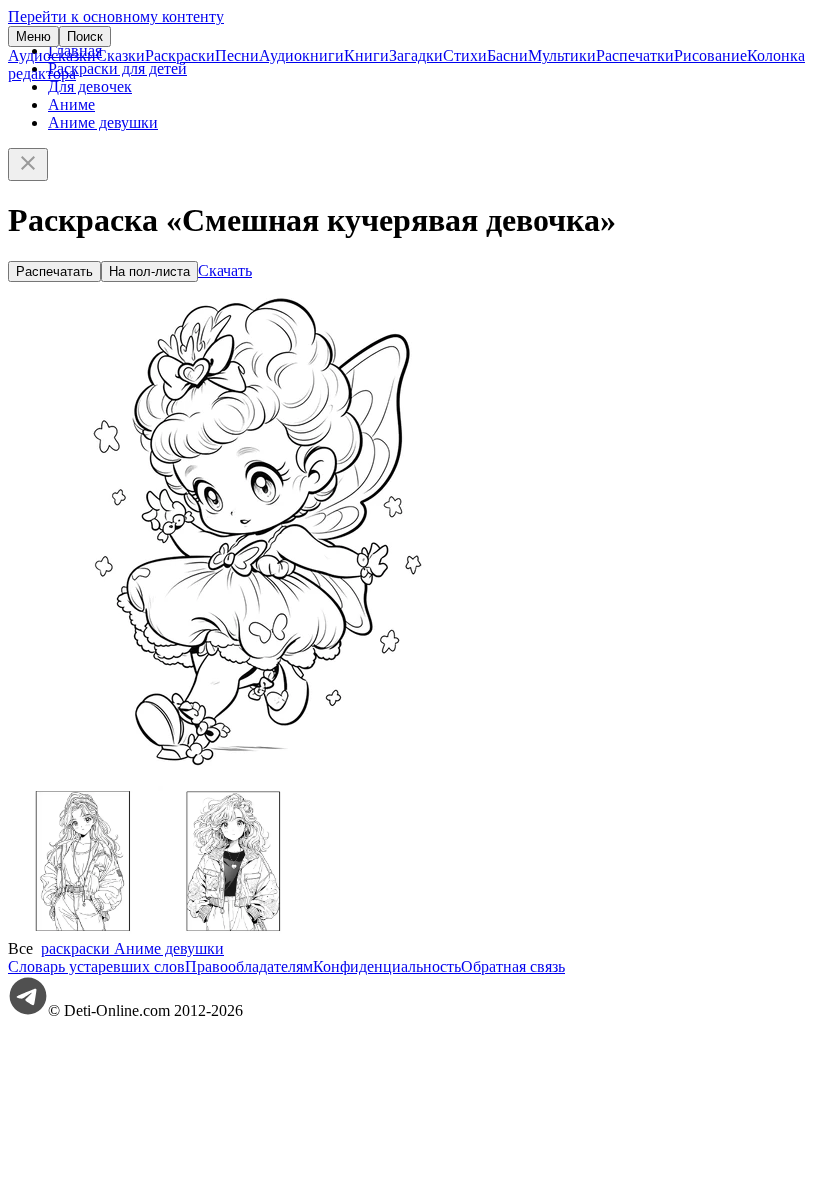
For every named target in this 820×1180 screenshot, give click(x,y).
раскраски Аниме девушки (132, 948)
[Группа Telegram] (28, 1010)
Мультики (562, 55)
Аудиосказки (52, 55)
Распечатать (54, 271)
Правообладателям (249, 966)
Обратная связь (513, 966)
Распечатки (635, 55)
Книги (366, 55)
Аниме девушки (103, 122)
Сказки (120, 55)
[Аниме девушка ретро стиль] (233, 930)
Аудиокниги (301, 55)
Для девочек (90, 86)
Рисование (710, 55)
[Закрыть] (28, 164)
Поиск (85, 36)
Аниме (71, 104)
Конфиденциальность (387, 966)
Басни (507, 55)
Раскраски (180, 55)
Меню (33, 36)
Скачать (225, 270)
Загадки (416, 55)
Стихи (465, 55)
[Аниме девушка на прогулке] (83, 930)
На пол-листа (149, 271)
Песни (237, 55)
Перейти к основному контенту (116, 16)
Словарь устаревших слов (96, 966)
